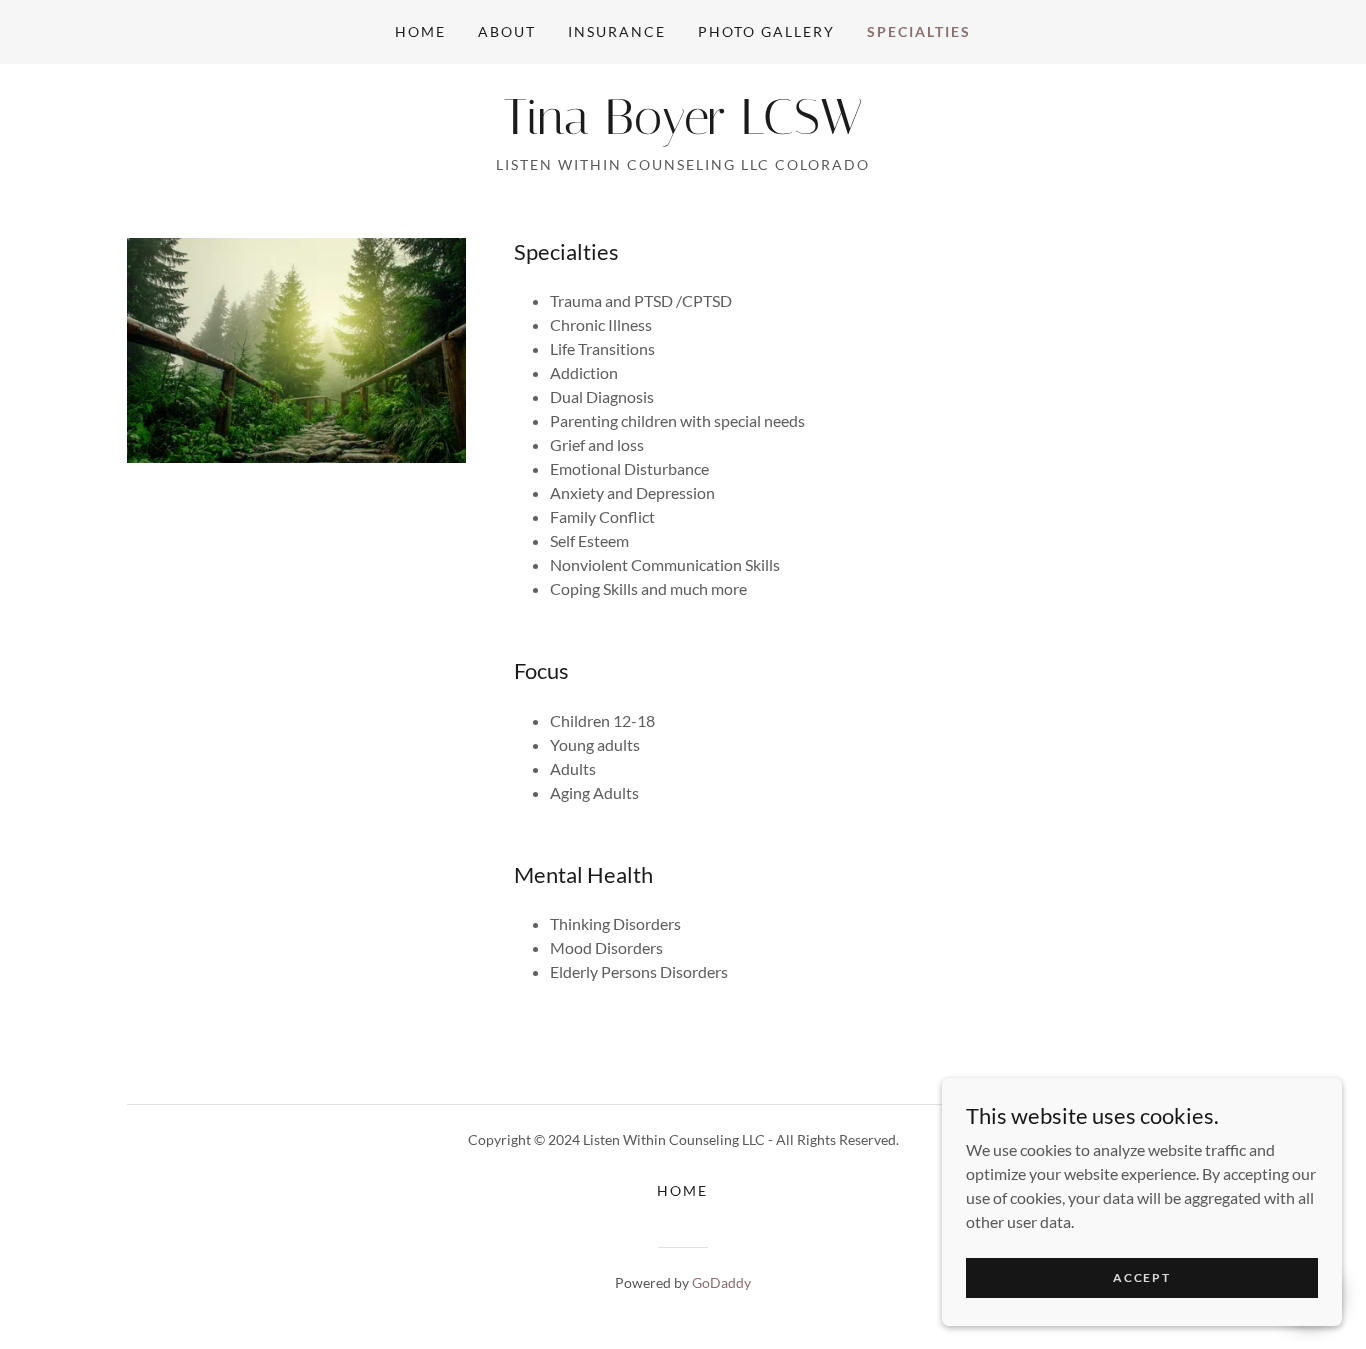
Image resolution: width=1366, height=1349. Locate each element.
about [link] (507, 31)
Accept (1141, 1277)
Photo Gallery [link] (766, 31)
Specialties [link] (919, 31)
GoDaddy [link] (721, 1282)
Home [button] (682, 1190)
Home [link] (420, 31)
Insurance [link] (617, 31)
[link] (682, 127)
